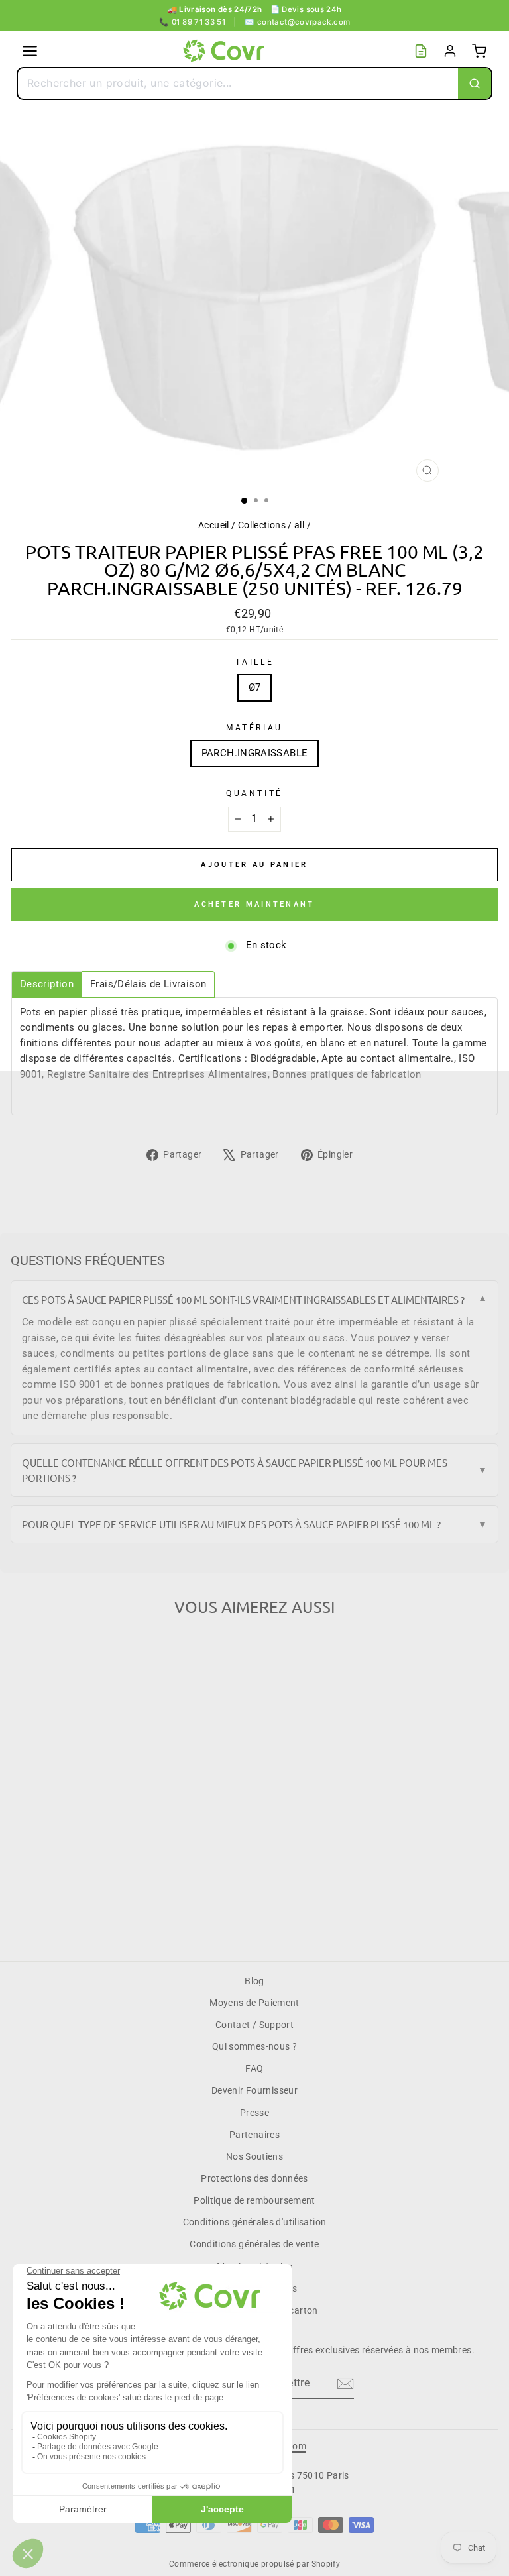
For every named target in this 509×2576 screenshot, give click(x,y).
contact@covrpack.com (298, 22)
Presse (254, 2113)
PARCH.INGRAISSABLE (255, 753)
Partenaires (254, 2135)
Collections (262, 525)
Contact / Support (254, 2025)
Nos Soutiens (254, 2156)
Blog (254, 1981)
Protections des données (254, 2178)
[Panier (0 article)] (479, 51)
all (299, 525)
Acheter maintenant (254, 904)
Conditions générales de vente (254, 2244)
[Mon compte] (450, 51)
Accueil (214, 525)
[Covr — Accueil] (225, 51)
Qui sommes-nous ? (254, 2046)
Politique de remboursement (254, 2200)
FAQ (254, 2068)
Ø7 (255, 687)
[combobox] (238, 84)
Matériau (254, 728)
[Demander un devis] (421, 51)
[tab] (47, 984)
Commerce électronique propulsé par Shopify (254, 2564)
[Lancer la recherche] (475, 84)
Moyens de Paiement (254, 2003)
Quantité (254, 793)
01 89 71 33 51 (193, 22)
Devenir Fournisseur (254, 2090)
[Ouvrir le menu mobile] (30, 51)
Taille (254, 662)
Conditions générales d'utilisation (255, 2222)
